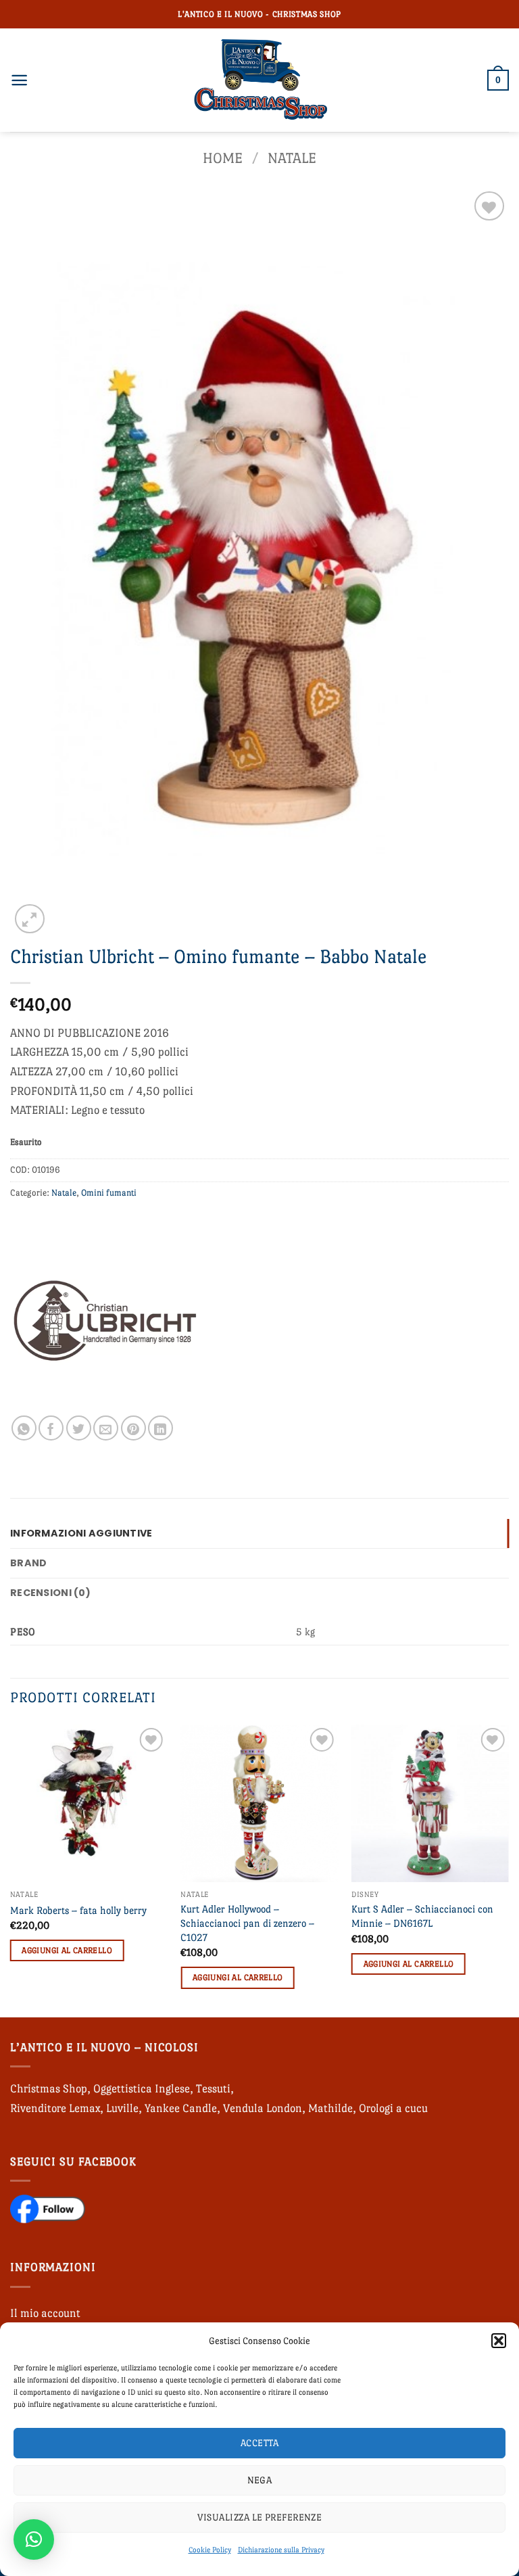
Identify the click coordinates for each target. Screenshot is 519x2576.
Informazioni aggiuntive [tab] (81, 1533)
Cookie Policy (210, 2550)
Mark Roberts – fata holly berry (78, 1910)
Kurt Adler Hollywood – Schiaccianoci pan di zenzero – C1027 (247, 1923)
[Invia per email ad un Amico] (106, 1428)
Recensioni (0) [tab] (50, 1593)
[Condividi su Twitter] (79, 1428)
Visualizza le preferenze (260, 2517)
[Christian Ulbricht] (105, 1321)
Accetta (259, 2443)
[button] (499, 2341)
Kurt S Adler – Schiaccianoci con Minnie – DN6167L (422, 1916)
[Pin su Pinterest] (133, 1428)
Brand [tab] (28, 1563)
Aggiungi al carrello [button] (67, 1950)
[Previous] (11, 1870)
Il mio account (45, 2313)
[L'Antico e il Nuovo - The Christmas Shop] (259, 80)
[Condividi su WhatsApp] (24, 1428)
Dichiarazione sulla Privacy (281, 2550)
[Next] (508, 1870)
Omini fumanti (109, 1193)
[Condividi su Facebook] (51, 1428)
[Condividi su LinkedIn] (160, 1428)
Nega (260, 2480)
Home (223, 158)
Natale (292, 158)
